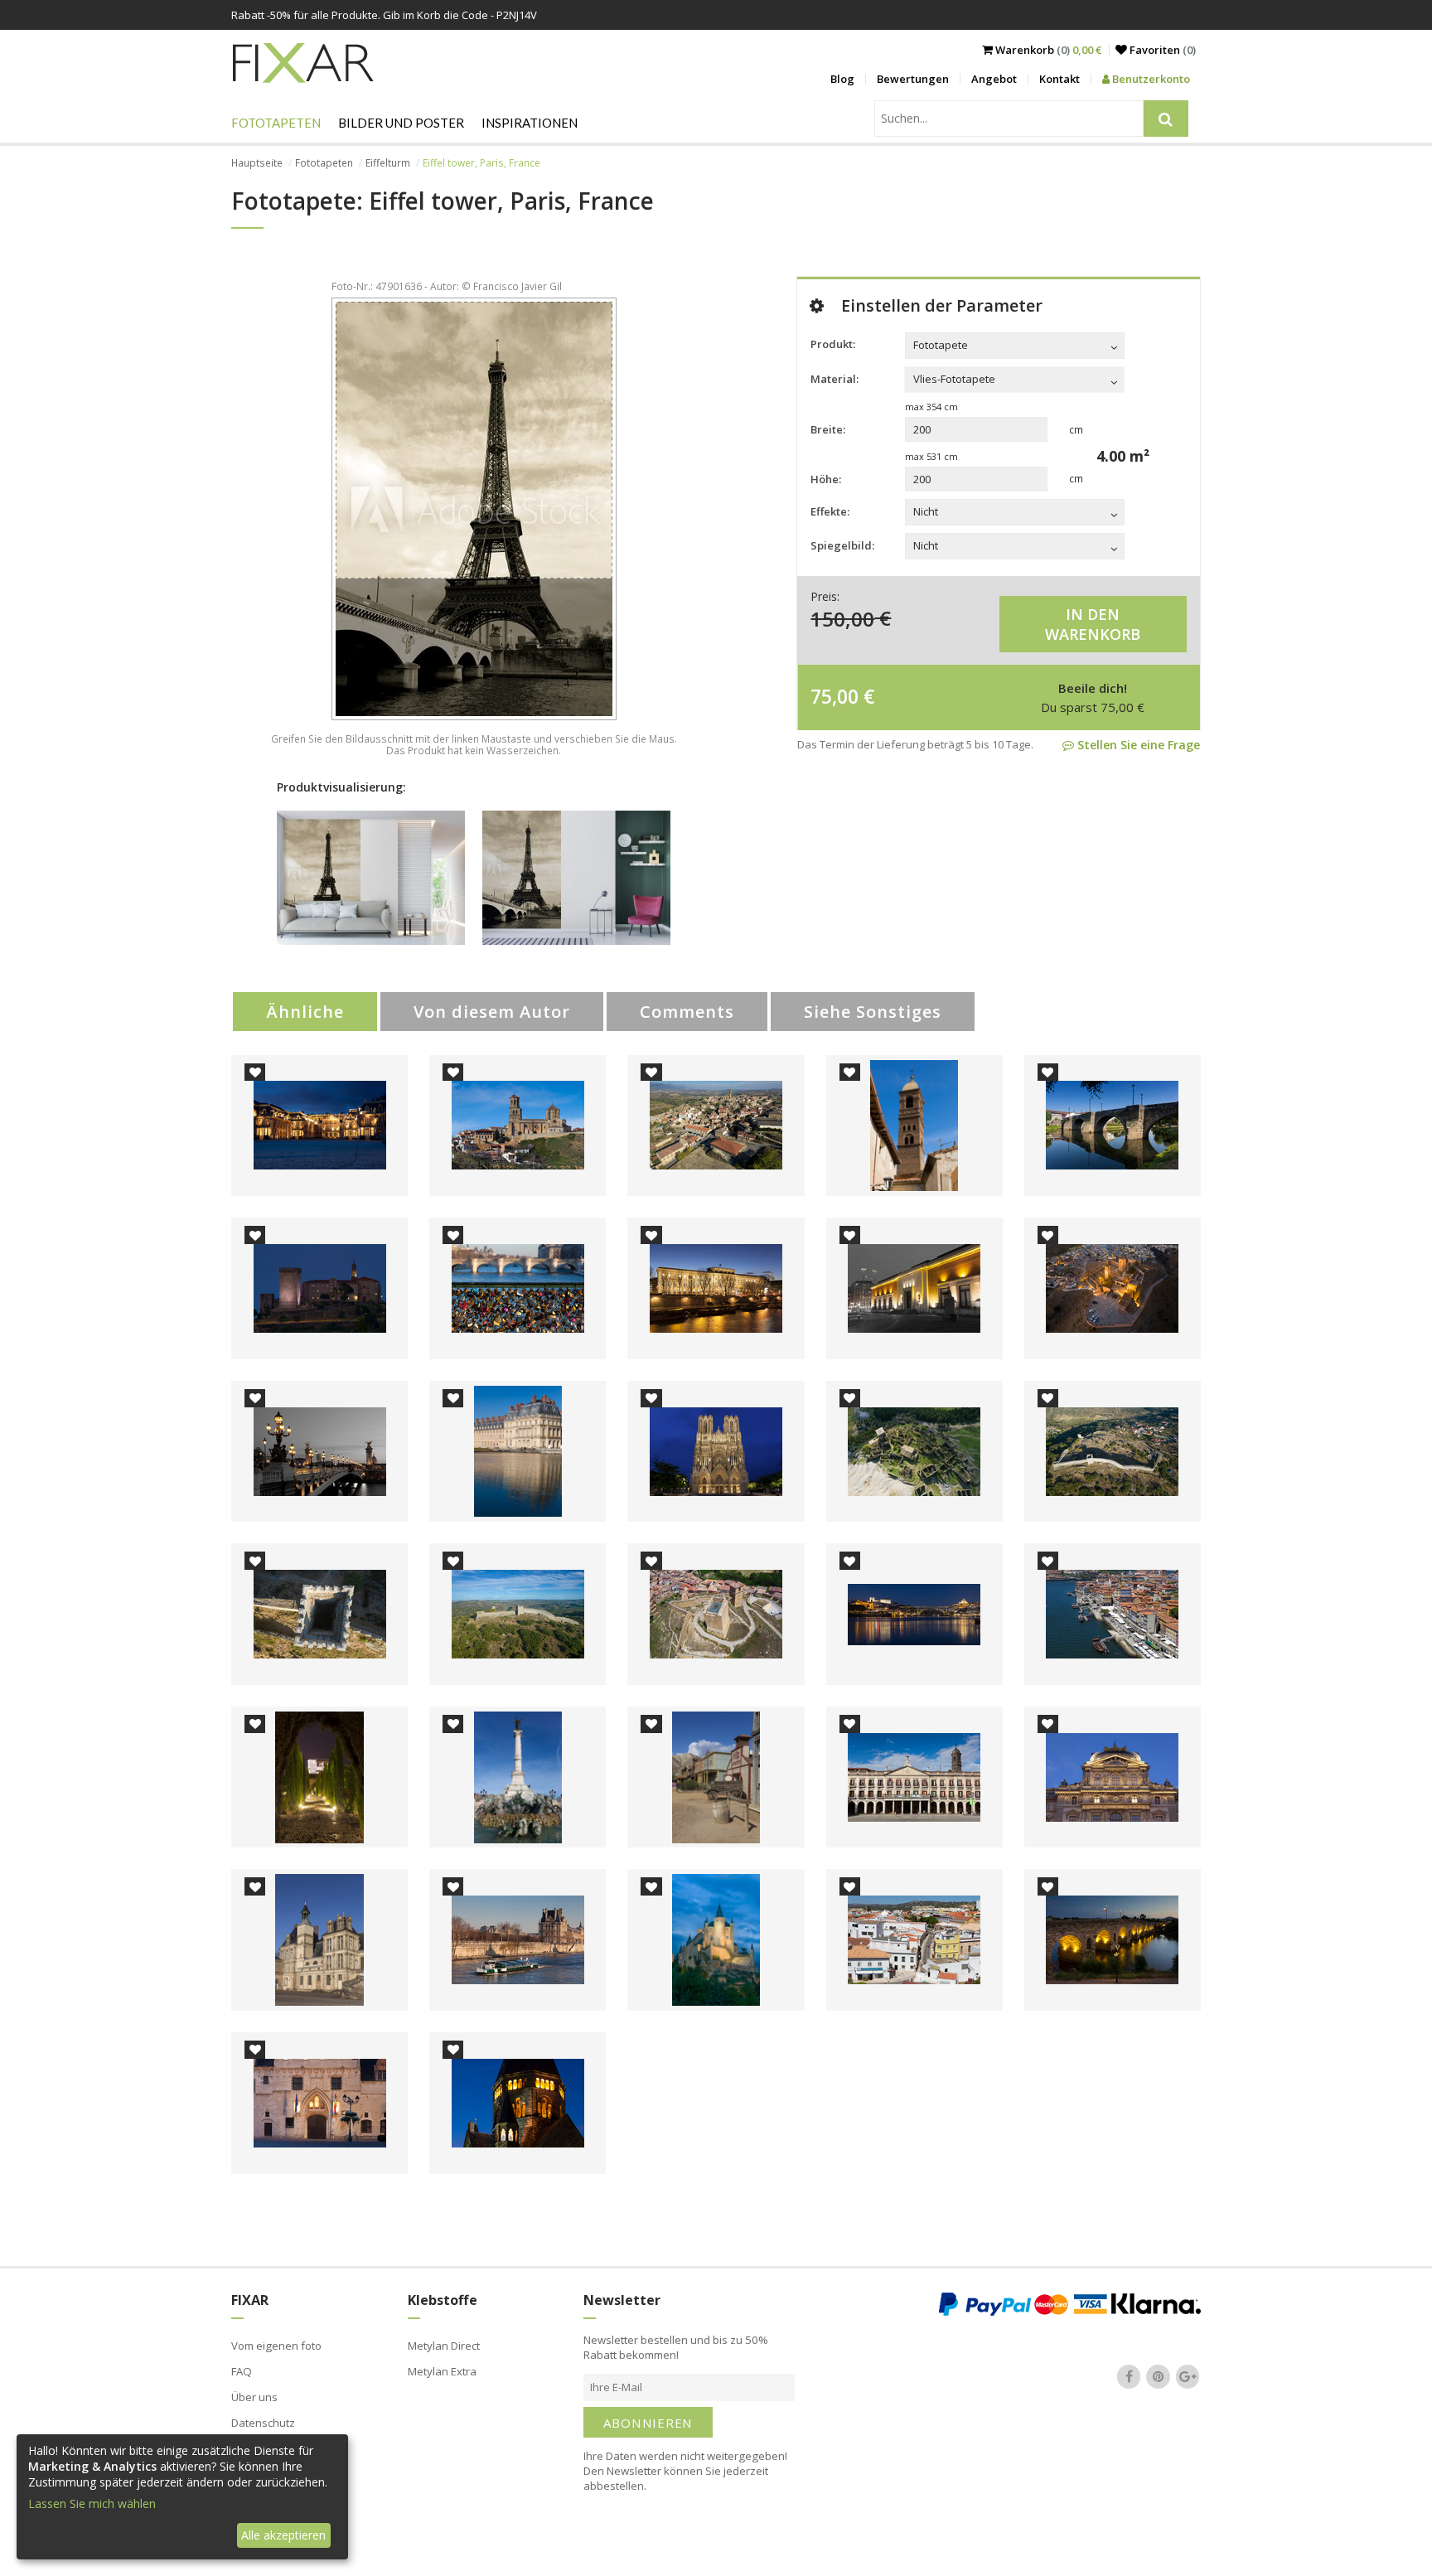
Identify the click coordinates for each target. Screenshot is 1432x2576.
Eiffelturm (388, 163)
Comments (687, 1012)
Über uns (254, 2397)
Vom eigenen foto (276, 2346)
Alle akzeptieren (283, 2535)
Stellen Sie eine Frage (1137, 745)
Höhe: (826, 479)
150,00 (842, 618)
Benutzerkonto (1150, 79)
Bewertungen (913, 79)
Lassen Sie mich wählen (92, 2503)
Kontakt (1059, 79)
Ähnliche (305, 1012)
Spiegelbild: (842, 545)
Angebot (994, 79)
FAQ (242, 2371)
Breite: (828, 429)
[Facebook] (1129, 2376)
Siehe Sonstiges (873, 1012)
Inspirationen (530, 123)
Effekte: (830, 511)
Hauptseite (257, 163)
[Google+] (1188, 2376)
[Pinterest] (1159, 2376)
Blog (842, 79)
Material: (835, 379)
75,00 (835, 696)
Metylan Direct (444, 2346)
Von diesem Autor (492, 1012)
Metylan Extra (442, 2371)
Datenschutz (263, 2423)
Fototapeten (276, 123)
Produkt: (833, 344)
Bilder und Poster (401, 123)
